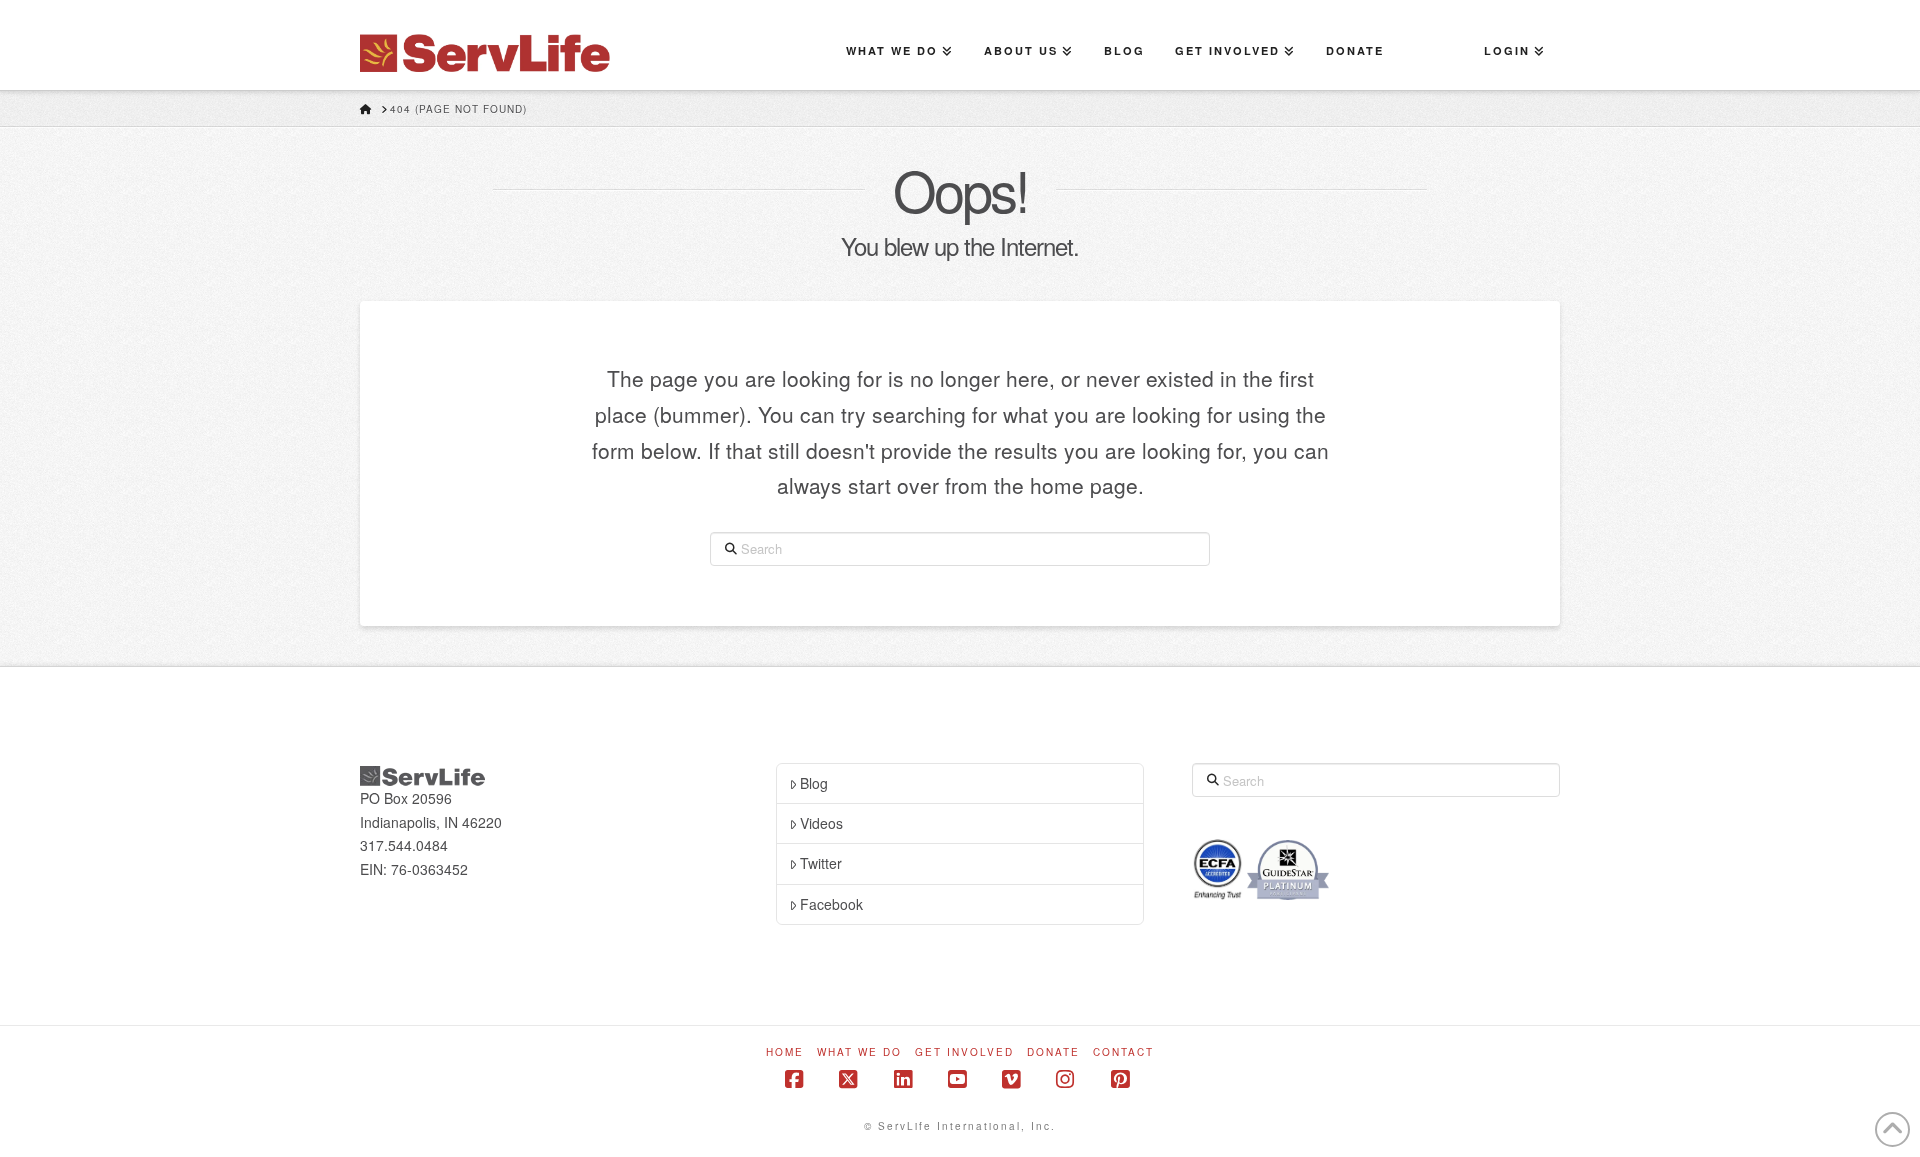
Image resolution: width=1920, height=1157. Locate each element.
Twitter (821, 863)
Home (785, 1052)
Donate (1053, 1052)
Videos (821, 823)
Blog (814, 783)
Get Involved (964, 1052)
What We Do (859, 1052)
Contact (1123, 1052)
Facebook (831, 904)
